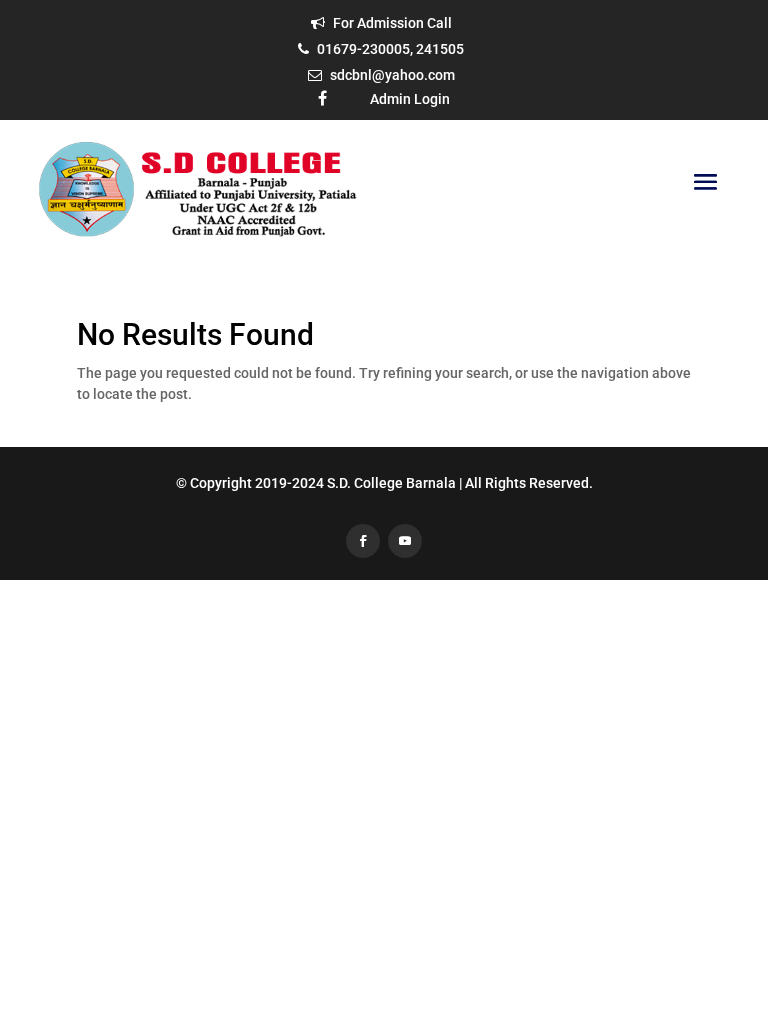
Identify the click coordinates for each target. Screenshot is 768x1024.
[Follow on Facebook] (363, 541)
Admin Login (410, 99)
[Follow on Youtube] (405, 541)
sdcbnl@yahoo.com (392, 75)
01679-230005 (363, 49)
